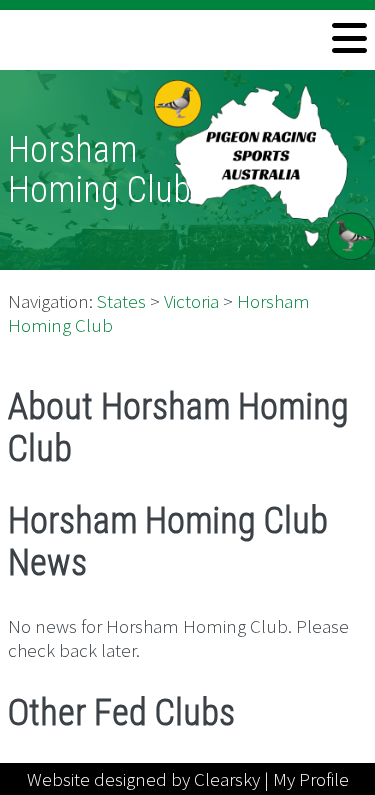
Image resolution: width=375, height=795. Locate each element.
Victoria (191, 301)
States (121, 301)
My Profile (311, 779)
